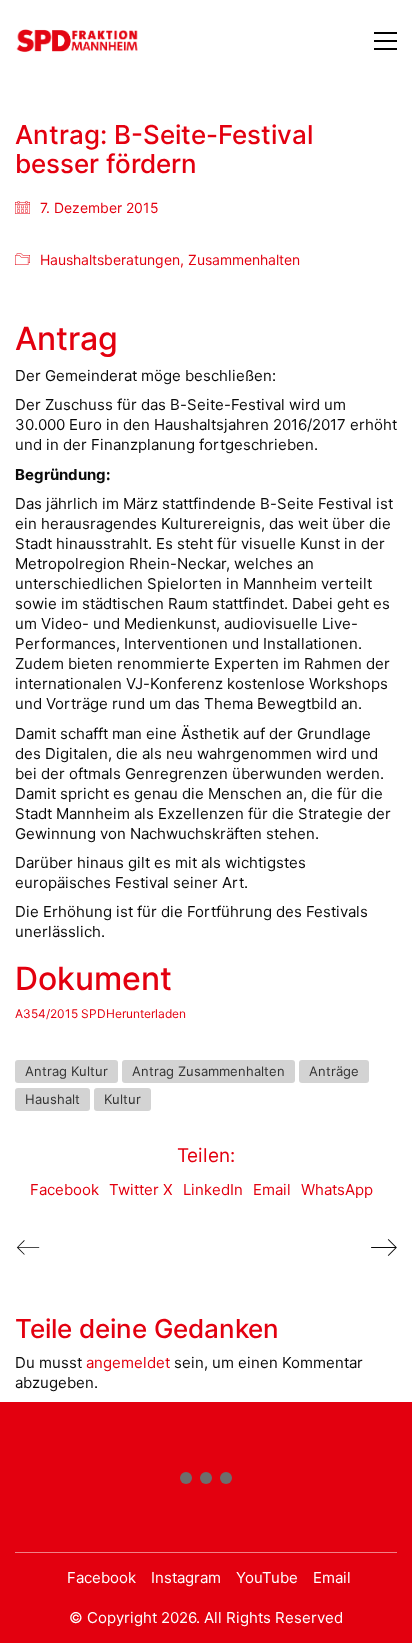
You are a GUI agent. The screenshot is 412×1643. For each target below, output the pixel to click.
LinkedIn (213, 1189)
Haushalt (52, 1099)
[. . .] (206, 1482)
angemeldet (128, 1362)
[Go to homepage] (77, 40)
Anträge (334, 1071)
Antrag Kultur (66, 1071)
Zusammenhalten (244, 259)
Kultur (122, 1099)
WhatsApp (337, 1189)
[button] (385, 41)
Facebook (64, 1189)
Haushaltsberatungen (110, 259)
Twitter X (141, 1189)
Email (272, 1189)
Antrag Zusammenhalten (208, 1071)
